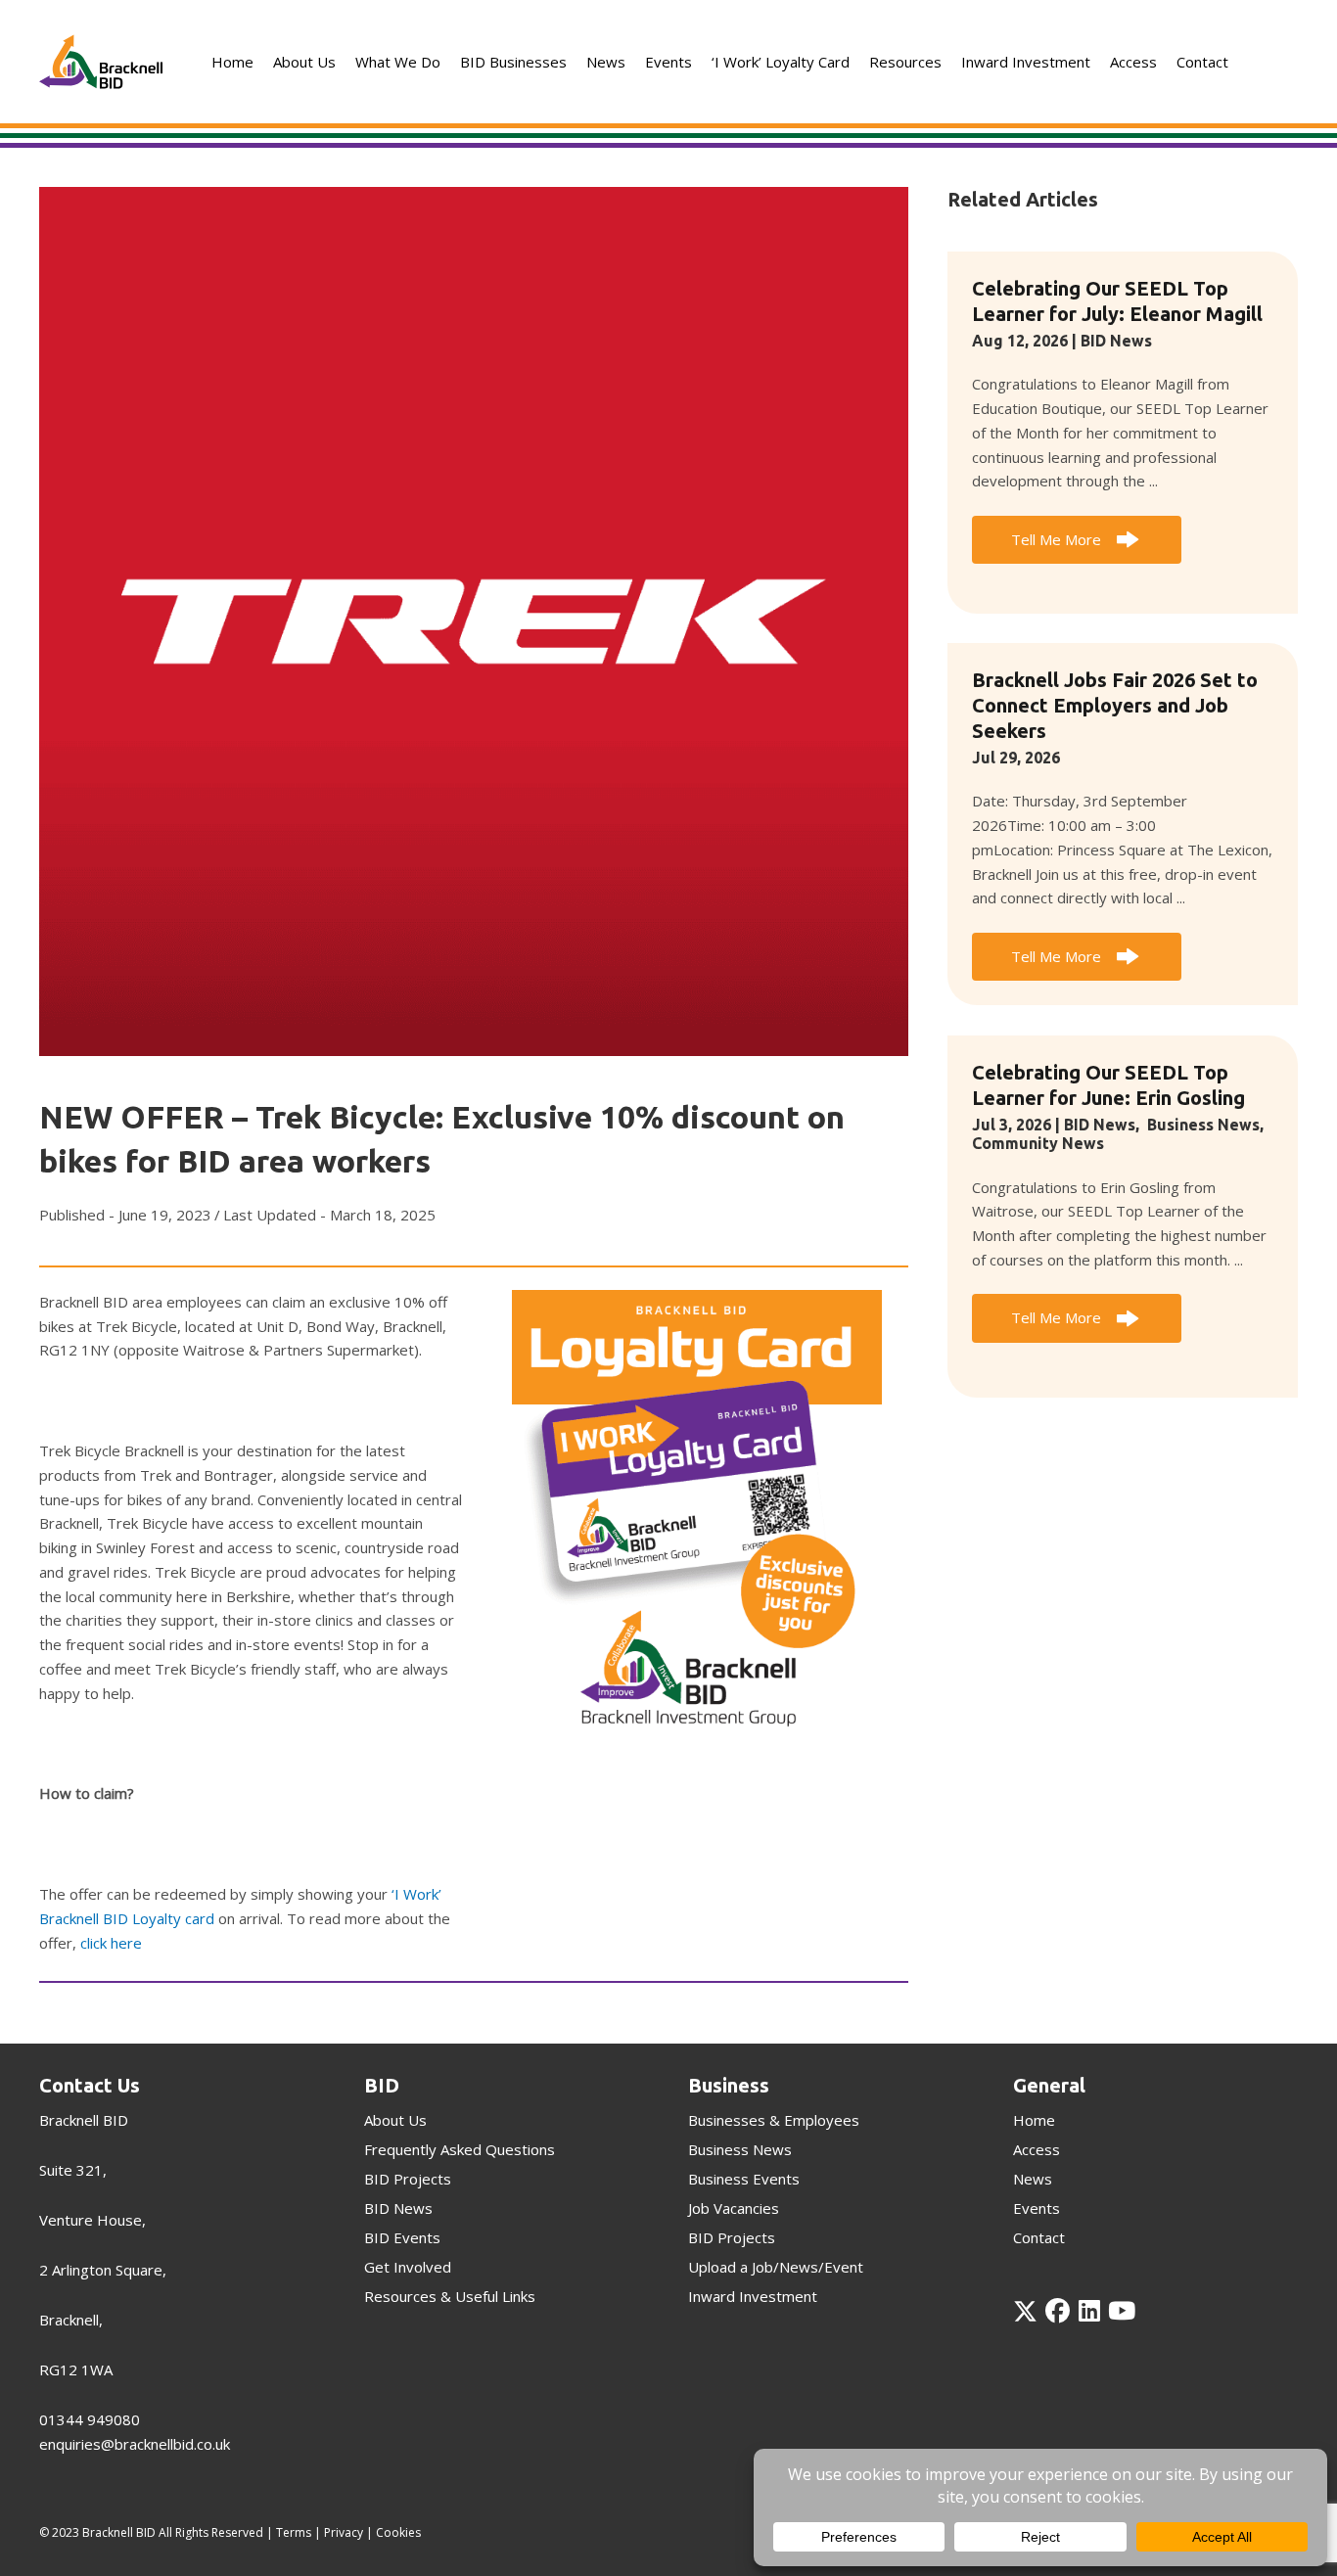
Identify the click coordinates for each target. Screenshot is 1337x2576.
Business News (1203, 1125)
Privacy (344, 2532)
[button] (1076, 540)
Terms (294, 2532)
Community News (1038, 1143)
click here (111, 1943)
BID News (1116, 341)
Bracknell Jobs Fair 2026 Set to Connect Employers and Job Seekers (1115, 705)
